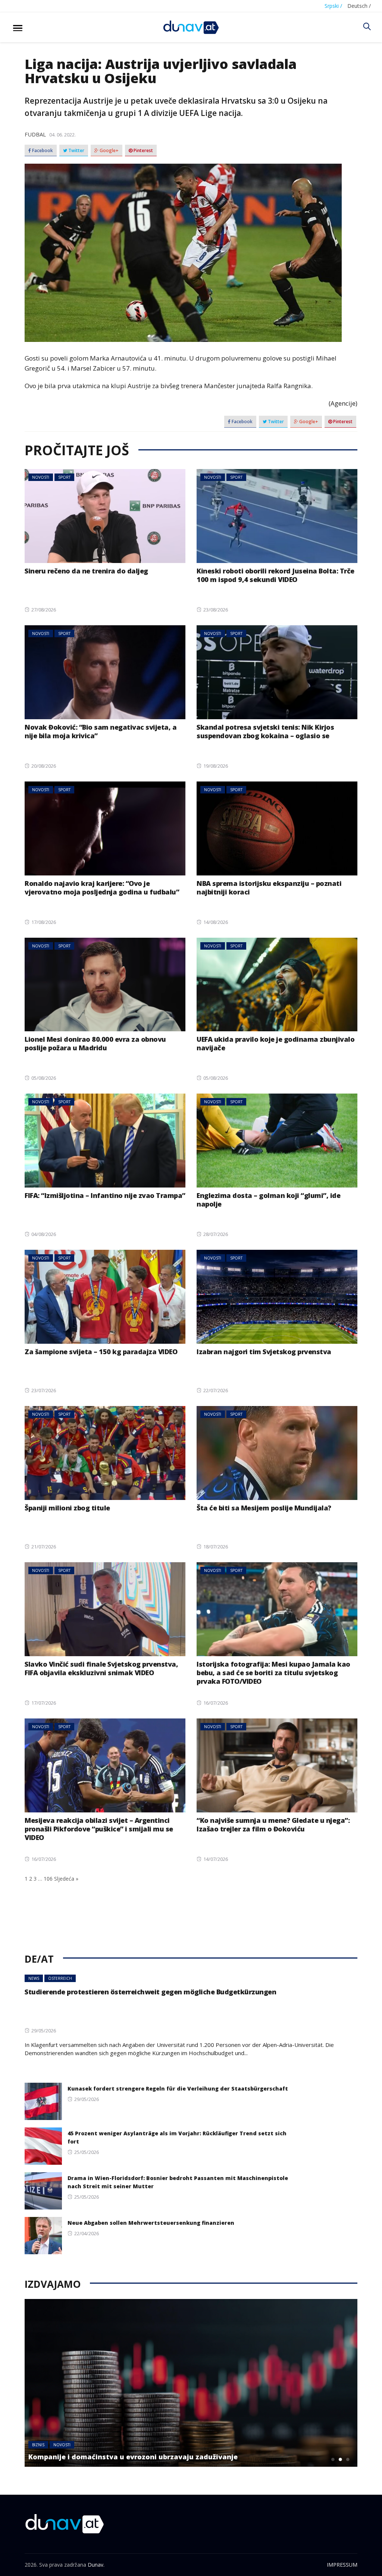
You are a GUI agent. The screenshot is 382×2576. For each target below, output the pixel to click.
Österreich (60, 1978)
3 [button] (348, 2459)
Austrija (40, 2445)
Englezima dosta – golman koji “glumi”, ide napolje (268, 1200)
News (34, 1978)
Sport (64, 477)
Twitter (76, 151)
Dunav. (96, 2565)
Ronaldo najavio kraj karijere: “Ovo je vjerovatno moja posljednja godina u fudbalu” (102, 888)
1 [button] (333, 2459)
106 (48, 1879)
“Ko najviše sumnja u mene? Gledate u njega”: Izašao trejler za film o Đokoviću (273, 1825)
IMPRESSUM (342, 2565)
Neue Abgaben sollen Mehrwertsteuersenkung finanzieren (151, 2223)
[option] (191, 2383)
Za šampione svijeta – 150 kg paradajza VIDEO (101, 1352)
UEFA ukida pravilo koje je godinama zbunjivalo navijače (275, 1043)
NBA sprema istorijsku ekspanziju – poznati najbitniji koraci (269, 888)
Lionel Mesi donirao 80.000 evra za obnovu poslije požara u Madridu (95, 1043)
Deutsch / (359, 6)
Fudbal (35, 134)
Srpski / (333, 6)
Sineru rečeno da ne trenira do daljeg (86, 571)
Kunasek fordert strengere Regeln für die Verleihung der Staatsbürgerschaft (178, 2089)
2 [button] (341, 2459)
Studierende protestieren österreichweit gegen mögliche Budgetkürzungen (150, 1992)
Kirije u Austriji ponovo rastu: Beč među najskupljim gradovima (140, 2457)
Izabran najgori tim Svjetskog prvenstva (264, 1352)
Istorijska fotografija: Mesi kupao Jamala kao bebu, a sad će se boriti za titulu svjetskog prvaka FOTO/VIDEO (273, 1673)
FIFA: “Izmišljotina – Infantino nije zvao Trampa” (105, 1195)
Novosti (41, 477)
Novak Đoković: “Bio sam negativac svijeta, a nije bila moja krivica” (101, 731)
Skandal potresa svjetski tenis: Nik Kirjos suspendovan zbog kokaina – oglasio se (265, 731)
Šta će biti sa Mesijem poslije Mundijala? (264, 1508)
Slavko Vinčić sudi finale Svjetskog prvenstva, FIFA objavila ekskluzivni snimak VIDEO (101, 1668)
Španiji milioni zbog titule (67, 1508)
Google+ (109, 151)
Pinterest (143, 151)
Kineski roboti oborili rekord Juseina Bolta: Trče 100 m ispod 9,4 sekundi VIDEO (275, 575)
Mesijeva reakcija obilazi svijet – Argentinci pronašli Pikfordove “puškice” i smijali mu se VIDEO (99, 1829)
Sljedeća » (66, 1879)
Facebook (42, 151)
